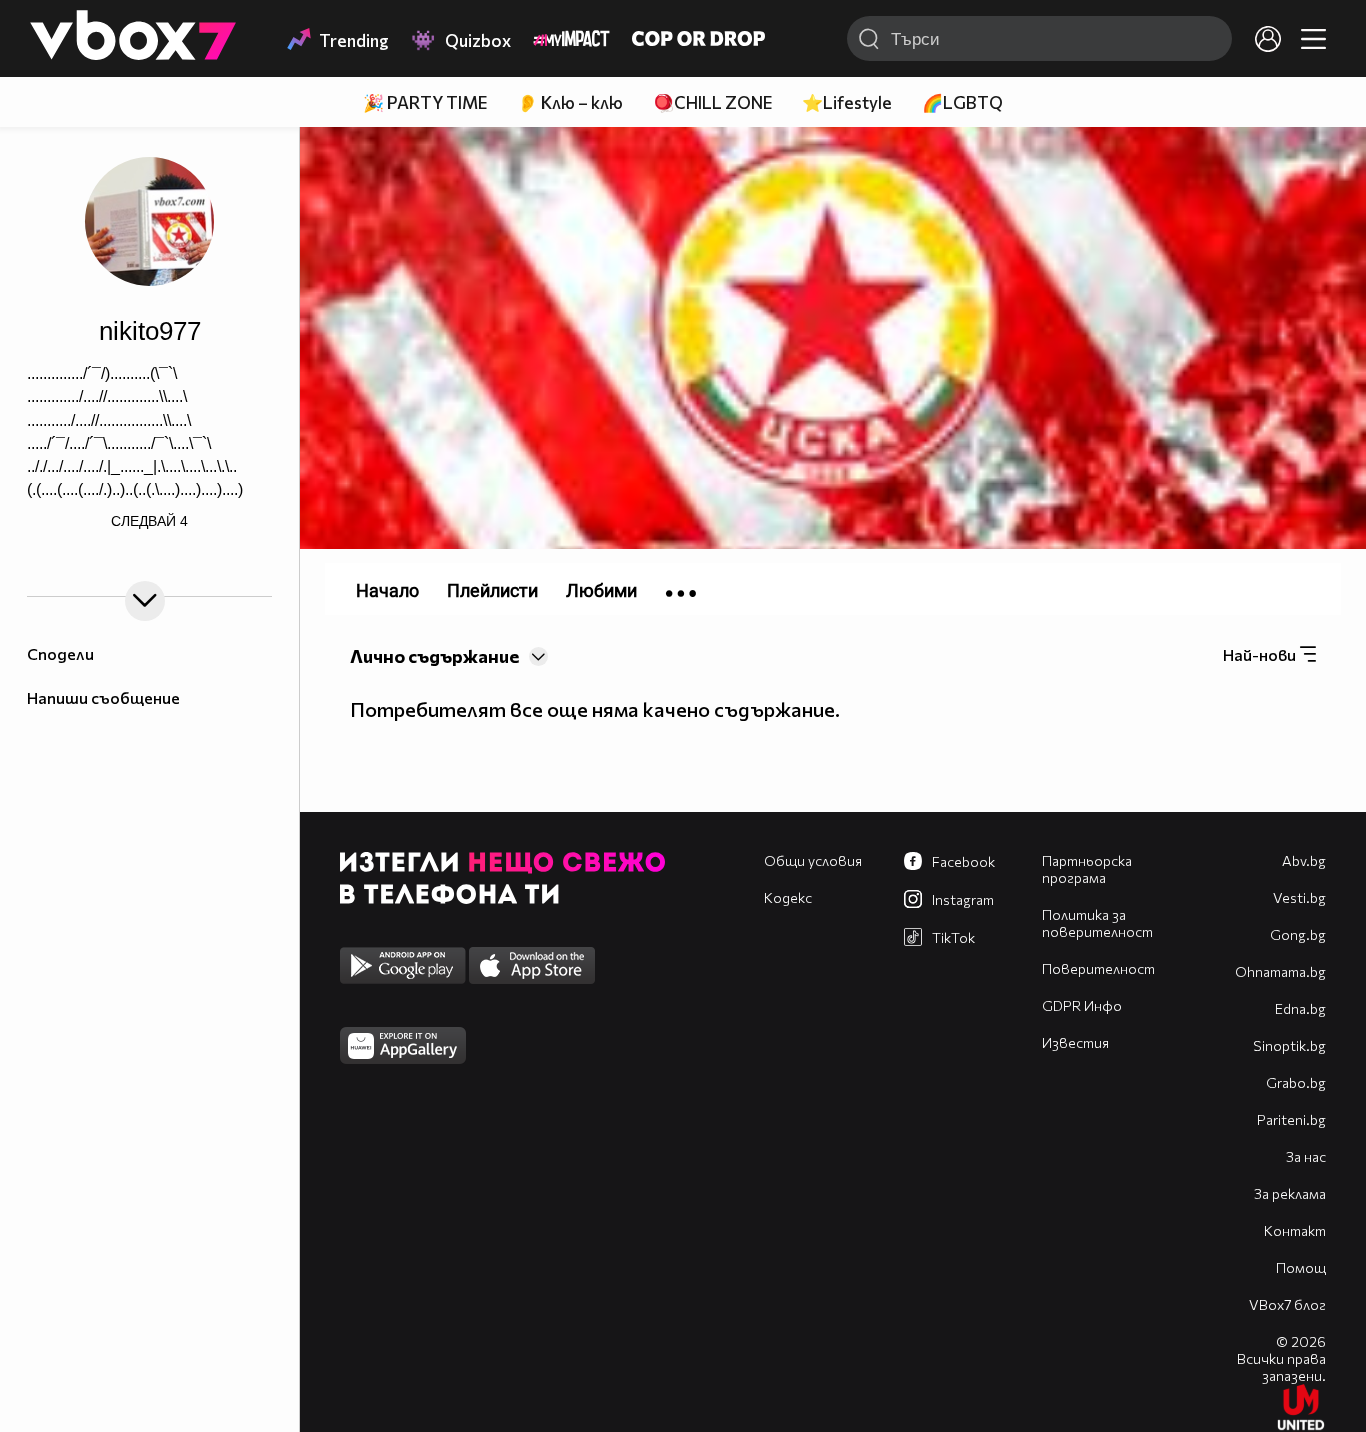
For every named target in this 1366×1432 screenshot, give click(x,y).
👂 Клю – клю (570, 102)
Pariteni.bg (1291, 1119)
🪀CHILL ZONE (712, 102)
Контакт (1295, 1230)
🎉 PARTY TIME (425, 102)
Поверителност (1098, 968)
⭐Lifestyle (847, 102)
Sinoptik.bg (1289, 1045)
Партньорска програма (1087, 869)
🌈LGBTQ (962, 102)
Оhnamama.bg (1280, 971)
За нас (1306, 1156)
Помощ (1301, 1267)
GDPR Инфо (1082, 1005)
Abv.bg (1304, 860)
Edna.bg (1300, 1008)
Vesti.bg (1299, 897)
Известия (1075, 1042)
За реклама (1290, 1193)
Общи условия (813, 860)
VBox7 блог (1287, 1304)
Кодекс (788, 897)
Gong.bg (1298, 934)
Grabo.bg (1296, 1082)
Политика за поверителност (1097, 923)
